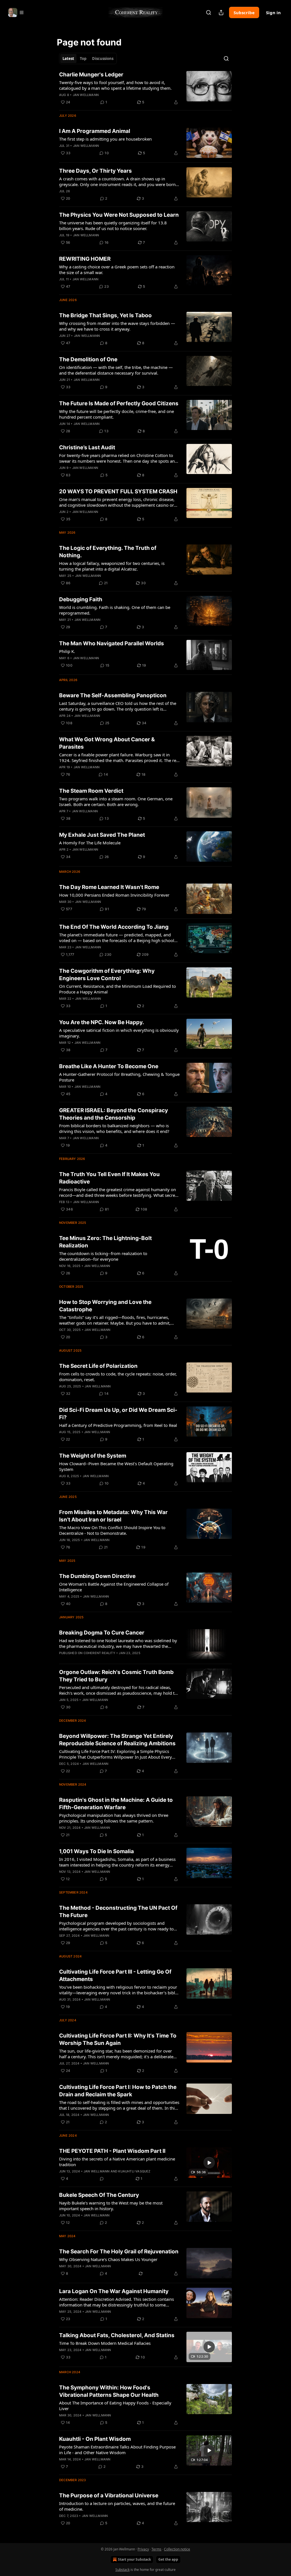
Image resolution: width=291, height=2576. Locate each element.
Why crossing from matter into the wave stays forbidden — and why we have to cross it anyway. (117, 326)
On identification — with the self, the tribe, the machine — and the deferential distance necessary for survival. (116, 370)
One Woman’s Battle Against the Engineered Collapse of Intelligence (114, 1587)
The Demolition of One (88, 359)
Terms (156, 2549)
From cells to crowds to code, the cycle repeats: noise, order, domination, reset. (118, 1377)
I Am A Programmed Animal (95, 131)
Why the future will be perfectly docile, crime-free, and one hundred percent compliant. (117, 414)
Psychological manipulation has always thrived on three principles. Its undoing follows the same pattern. (114, 1818)
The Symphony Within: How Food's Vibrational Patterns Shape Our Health (109, 2391)
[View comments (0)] (102, 2179)
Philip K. (67, 651)
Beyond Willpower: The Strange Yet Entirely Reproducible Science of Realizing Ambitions (117, 1740)
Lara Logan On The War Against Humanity (114, 2291)
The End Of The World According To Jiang (114, 927)
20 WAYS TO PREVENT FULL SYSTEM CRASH (118, 491)
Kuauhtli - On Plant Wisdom (95, 2439)
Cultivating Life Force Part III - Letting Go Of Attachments (115, 1975)
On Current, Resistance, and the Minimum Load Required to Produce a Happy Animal (118, 989)
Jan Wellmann (86, 95)
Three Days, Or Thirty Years (95, 171)
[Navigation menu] (16, 12)
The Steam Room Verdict (91, 791)
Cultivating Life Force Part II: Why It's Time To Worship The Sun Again (118, 2039)
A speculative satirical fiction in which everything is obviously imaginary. (119, 1033)
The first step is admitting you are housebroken (105, 139)
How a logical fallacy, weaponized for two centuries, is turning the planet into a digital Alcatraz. (112, 566)
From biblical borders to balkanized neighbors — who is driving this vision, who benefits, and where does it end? (114, 1128)
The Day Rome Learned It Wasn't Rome (109, 887)
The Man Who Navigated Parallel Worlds (112, 643)
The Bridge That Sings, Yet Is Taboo (105, 315)
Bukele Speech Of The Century (99, 2195)
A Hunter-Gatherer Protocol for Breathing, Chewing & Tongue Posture (119, 1077)
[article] (145, 88)
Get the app (168, 2559)
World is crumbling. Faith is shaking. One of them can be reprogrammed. (115, 610)
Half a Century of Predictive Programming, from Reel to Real (118, 1425)
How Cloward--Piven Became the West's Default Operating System (116, 1466)
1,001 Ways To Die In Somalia (96, 1851)
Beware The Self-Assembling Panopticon (113, 695)
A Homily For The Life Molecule (90, 843)
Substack (122, 2570)
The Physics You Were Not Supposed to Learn (119, 215)
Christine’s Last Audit (87, 447)
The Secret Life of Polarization (98, 1366)
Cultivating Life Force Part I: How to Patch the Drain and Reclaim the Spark (118, 2091)
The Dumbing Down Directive (97, 1576)
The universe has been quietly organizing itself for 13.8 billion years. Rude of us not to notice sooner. (113, 226)
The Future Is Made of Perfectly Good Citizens (119, 403)
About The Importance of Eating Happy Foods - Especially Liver (115, 2406)
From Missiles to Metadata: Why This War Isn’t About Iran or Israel (113, 1516)
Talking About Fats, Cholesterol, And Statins (117, 2335)
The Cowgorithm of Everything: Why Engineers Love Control (107, 975)
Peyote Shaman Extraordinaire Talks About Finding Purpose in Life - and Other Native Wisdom (117, 2450)
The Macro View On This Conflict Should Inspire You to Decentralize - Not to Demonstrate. (112, 1530)
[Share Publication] (221, 12)
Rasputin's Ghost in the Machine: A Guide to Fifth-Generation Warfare (116, 1804)
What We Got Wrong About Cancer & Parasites (107, 743)
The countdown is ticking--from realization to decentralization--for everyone (103, 1256)
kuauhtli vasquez (134, 2171)
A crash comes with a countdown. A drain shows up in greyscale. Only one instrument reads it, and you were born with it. (117, 181)
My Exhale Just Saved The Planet (102, 835)
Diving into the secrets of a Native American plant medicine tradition (117, 2162)
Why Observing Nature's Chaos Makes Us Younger (108, 2259)
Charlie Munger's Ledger (91, 75)
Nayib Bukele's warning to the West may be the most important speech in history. (111, 2206)
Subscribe (244, 12)
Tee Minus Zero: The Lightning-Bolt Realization (105, 1242)
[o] (209, 2163)
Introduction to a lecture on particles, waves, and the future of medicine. (117, 2506)
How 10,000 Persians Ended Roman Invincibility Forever (114, 895)
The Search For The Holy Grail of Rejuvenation (119, 2252)
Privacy (143, 2549)
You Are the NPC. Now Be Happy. (102, 1022)
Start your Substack (134, 2559)
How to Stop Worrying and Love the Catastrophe (105, 1306)
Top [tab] (83, 59)
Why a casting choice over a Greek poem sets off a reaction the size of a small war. (117, 270)
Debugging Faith (81, 599)
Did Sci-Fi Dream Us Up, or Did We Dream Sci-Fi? (118, 1414)
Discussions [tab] (103, 59)
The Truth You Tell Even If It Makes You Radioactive (109, 1178)
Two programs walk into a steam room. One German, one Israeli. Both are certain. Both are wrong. (116, 801)
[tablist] (88, 59)
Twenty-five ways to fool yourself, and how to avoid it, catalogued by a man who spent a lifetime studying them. (115, 85)
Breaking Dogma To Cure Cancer (102, 1633)
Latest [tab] (68, 59)
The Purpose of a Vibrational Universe (109, 2495)
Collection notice (177, 2549)
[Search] (209, 12)
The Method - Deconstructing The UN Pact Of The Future (118, 1912)
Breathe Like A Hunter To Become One (109, 1066)
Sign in (273, 12)
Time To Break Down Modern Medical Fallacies (105, 2343)
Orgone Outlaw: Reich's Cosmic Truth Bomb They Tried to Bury (116, 1676)
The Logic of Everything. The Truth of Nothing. (108, 552)
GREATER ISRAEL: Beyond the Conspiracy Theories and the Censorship (114, 1114)
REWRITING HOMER (85, 259)
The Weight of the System (93, 1456)
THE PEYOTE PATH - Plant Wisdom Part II (112, 2151)
